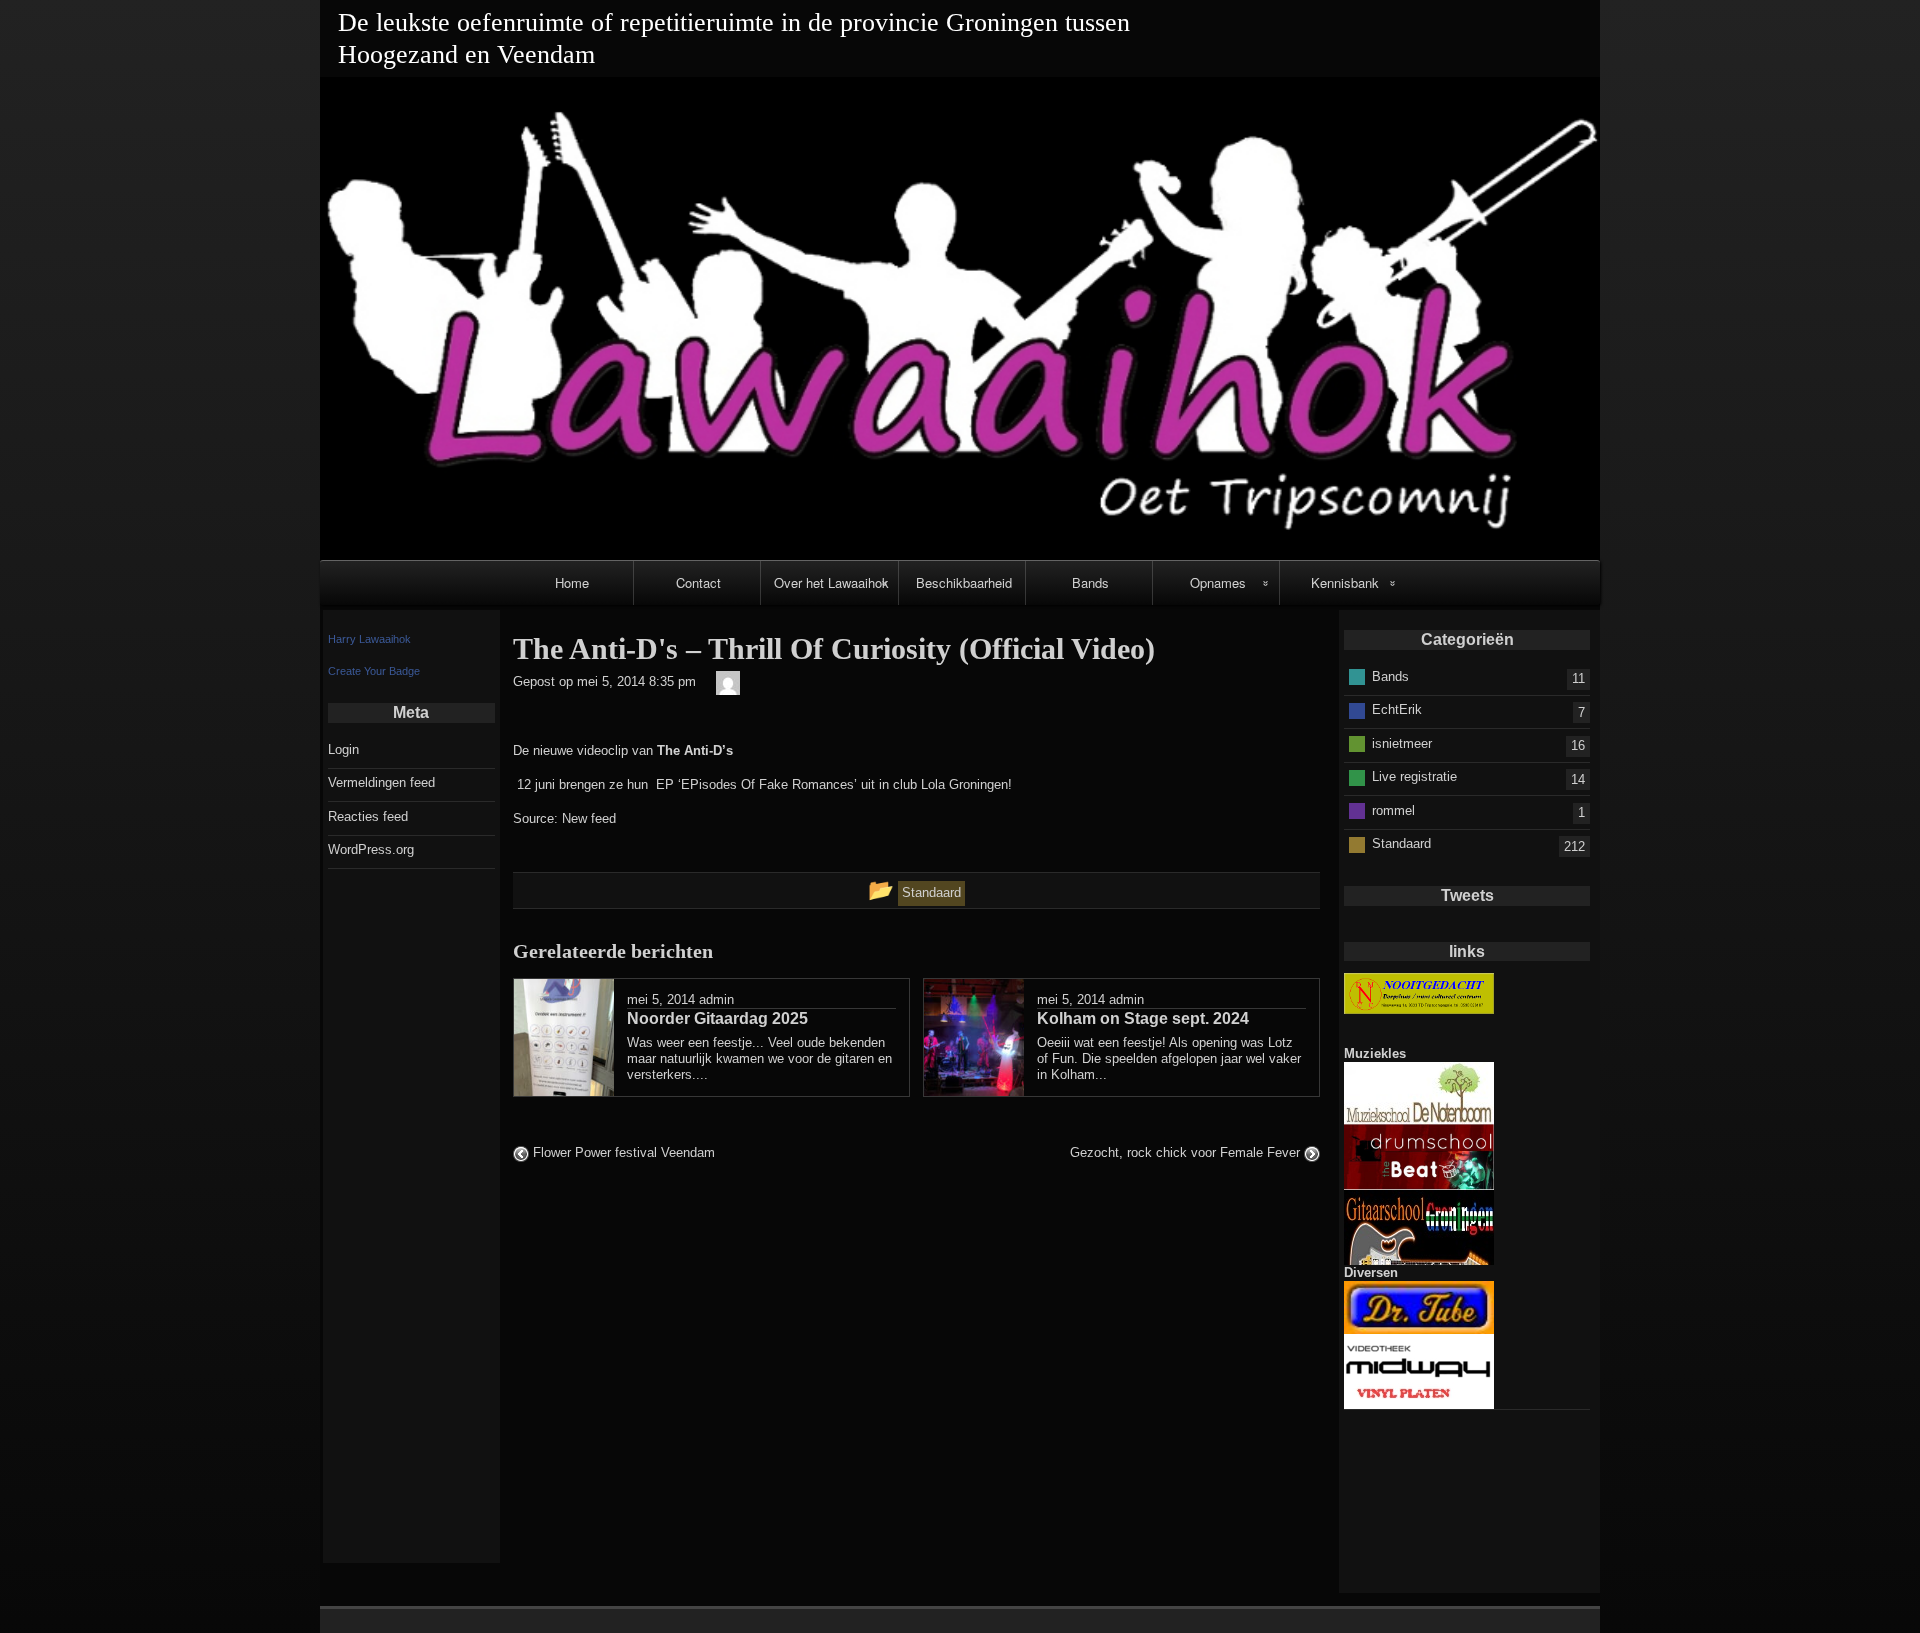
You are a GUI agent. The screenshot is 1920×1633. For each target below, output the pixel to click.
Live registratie (1414, 776)
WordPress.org (371, 849)
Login (343, 749)
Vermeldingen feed (381, 782)
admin (716, 999)
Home (572, 582)
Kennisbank (1345, 582)
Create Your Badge (374, 671)
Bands (1090, 582)
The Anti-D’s (695, 750)
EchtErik (1397, 709)
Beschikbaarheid (964, 582)
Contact (698, 582)
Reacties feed (368, 816)
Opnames (1218, 582)
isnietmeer (1402, 743)
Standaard (1401, 843)
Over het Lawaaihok (831, 582)
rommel (1393, 810)
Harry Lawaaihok (369, 639)
